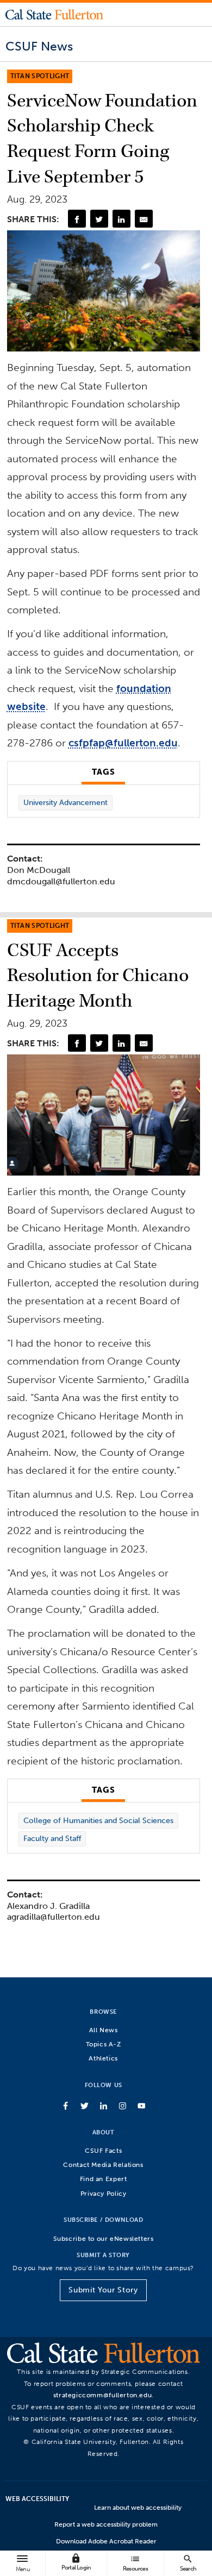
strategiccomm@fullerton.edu (103, 2395)
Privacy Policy (104, 2193)
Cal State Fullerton (54, 14)
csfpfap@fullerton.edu (123, 743)
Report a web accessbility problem (106, 2524)
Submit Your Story (103, 2290)
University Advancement (66, 803)
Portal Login (76, 2562)
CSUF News (39, 46)
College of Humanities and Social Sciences (98, 1821)
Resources (135, 2563)
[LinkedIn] (121, 218)
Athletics (103, 2058)
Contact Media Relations (103, 2165)
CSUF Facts (103, 2150)
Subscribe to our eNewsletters (104, 2238)
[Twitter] (99, 218)
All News (104, 2030)
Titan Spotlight (40, 76)
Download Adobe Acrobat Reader (106, 2541)
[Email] (144, 218)
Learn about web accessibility (138, 2508)
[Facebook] (77, 218)
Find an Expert (104, 2179)
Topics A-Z (104, 2044)
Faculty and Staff (52, 1839)
